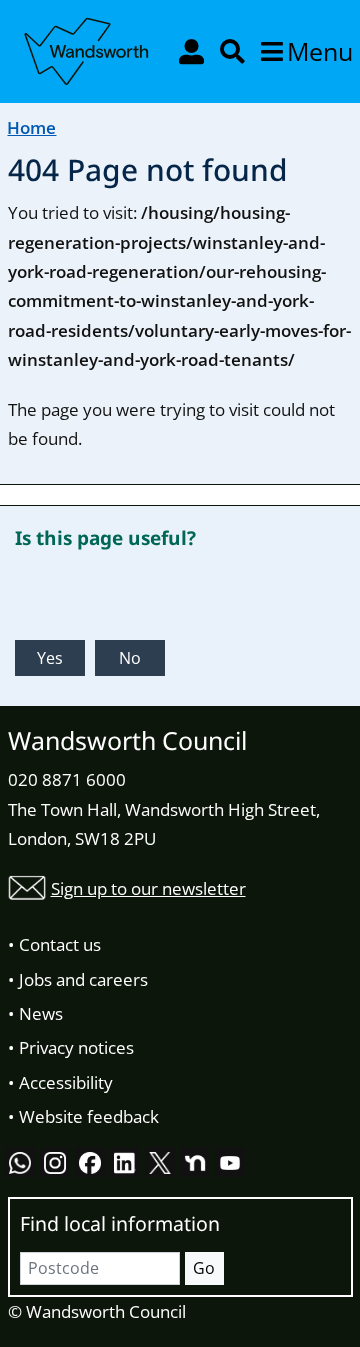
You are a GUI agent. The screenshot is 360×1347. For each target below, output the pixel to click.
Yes (50, 658)
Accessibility (66, 1082)
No (130, 658)
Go (204, 1268)
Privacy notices (76, 1047)
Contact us (60, 944)
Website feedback (89, 1116)
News (41, 1013)
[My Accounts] (193, 51)
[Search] (234, 51)
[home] (88, 48)
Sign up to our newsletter (148, 888)
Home (31, 127)
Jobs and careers (83, 979)
